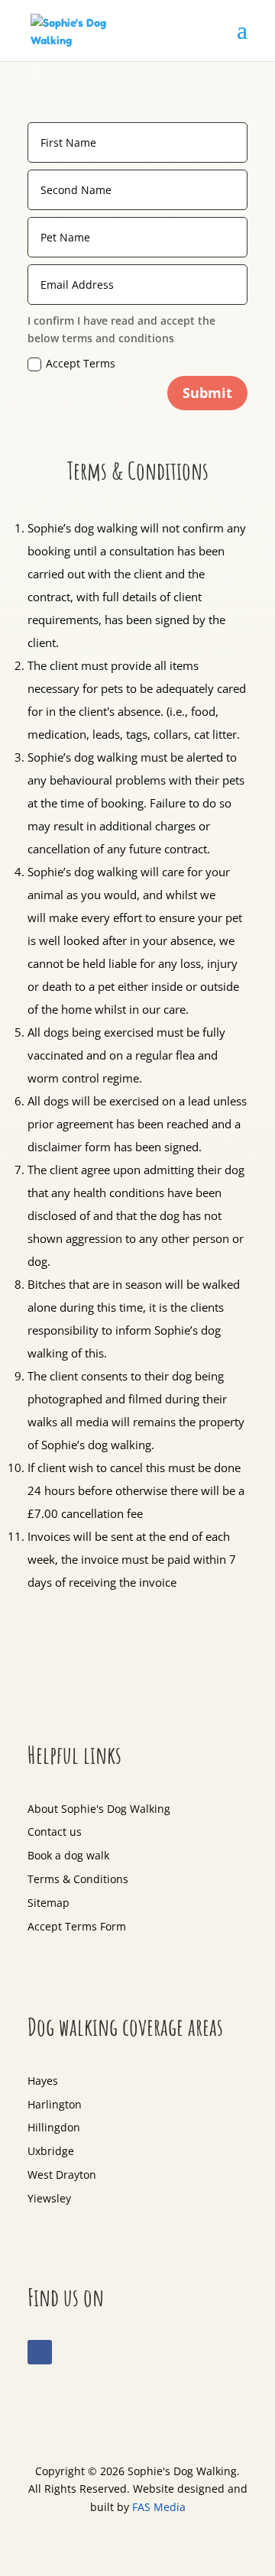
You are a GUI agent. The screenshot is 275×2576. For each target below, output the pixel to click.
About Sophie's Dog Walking (99, 1809)
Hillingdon (54, 2127)
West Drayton (62, 2175)
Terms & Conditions (78, 1879)
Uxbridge (51, 2151)
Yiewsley (49, 2198)
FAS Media (159, 2507)
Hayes (43, 2081)
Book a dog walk (68, 1855)
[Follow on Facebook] (40, 2352)
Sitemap (49, 1903)
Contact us (55, 1832)
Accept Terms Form (77, 1926)
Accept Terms (81, 363)
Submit (207, 393)
